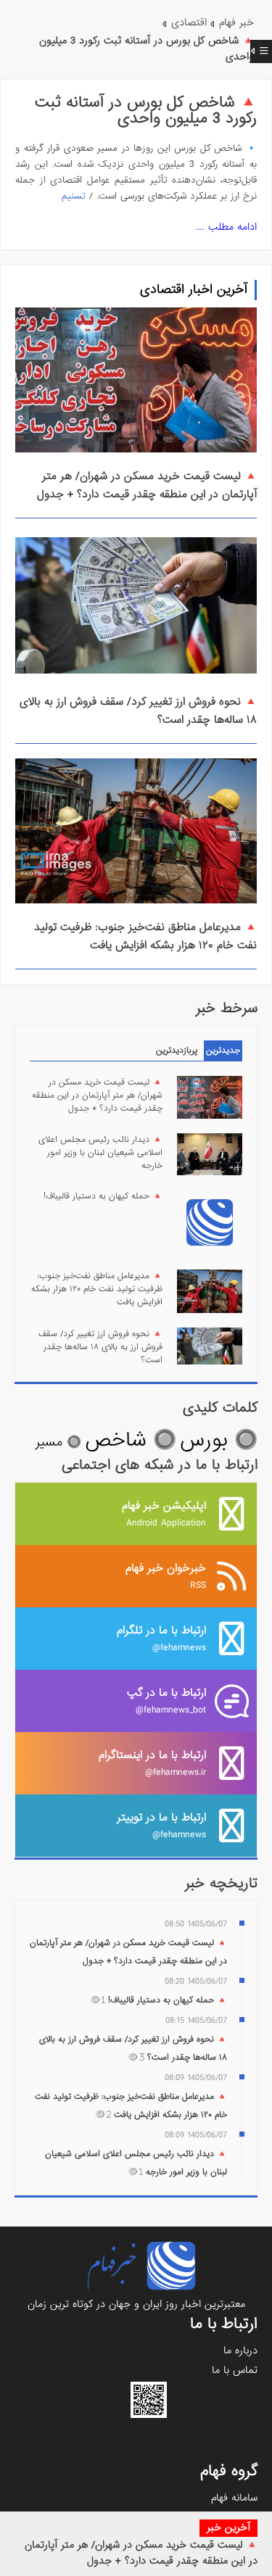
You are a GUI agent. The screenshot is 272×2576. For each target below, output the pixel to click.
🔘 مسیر (58, 1442)
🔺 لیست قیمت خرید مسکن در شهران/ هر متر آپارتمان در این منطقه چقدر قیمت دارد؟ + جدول (141, 2553)
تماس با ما (235, 2370)
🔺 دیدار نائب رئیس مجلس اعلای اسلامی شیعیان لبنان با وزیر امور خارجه (100, 1153)
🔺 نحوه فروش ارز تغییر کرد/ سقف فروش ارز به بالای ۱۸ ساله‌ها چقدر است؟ (100, 1347)
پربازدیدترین (177, 1051)
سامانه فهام (234, 2498)
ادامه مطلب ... (226, 227)
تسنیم (74, 196)
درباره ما (240, 2351)
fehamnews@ (161, 1638)
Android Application (164, 1513)
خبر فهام (236, 22)
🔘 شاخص (131, 1440)
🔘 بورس (219, 1440)
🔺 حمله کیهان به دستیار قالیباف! (103, 1196)
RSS (166, 1576)
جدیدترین (223, 1051)
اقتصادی (189, 22)
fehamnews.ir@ (152, 1763)
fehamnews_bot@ (166, 1701)
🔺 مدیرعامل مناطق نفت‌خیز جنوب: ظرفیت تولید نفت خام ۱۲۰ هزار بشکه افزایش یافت (145, 936)
